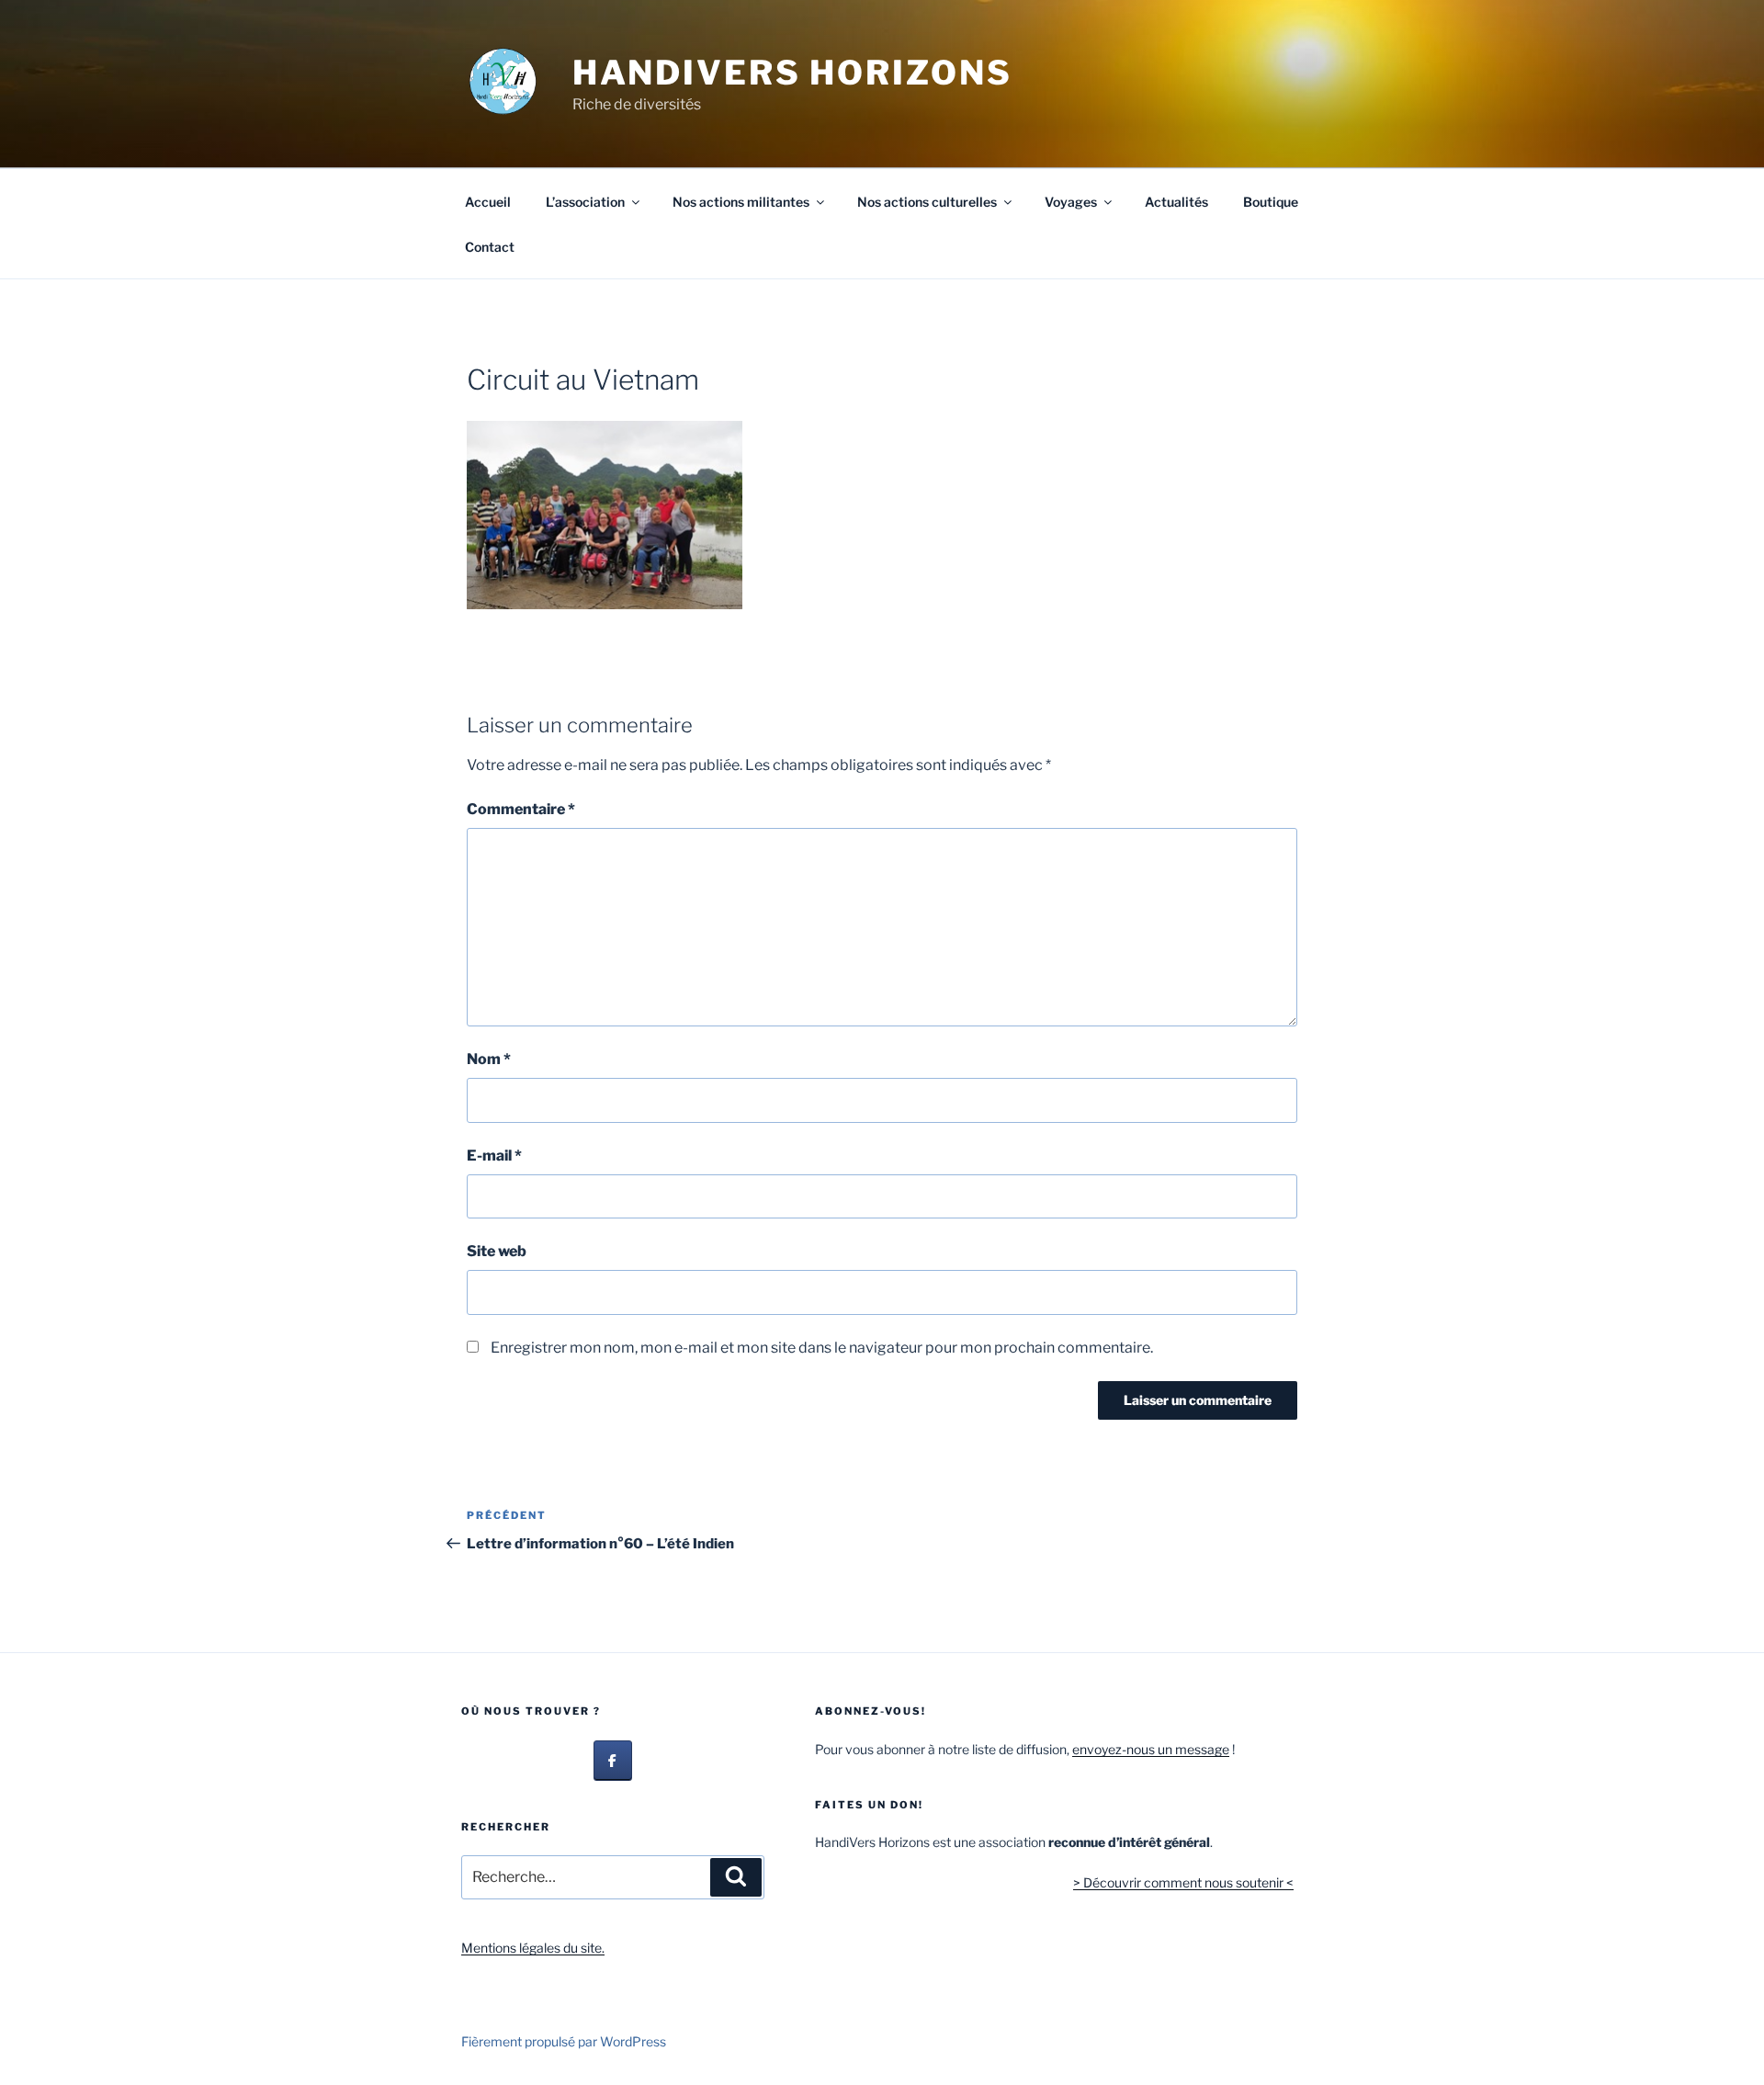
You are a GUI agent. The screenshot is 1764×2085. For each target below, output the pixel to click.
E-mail (494, 1156)
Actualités (1176, 202)
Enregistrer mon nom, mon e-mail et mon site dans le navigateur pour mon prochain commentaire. (822, 1348)
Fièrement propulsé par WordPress (564, 2041)
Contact (490, 247)
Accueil (488, 202)
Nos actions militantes (741, 202)
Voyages (1071, 202)
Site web (497, 1251)
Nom (489, 1059)
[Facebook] (613, 1761)
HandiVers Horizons (792, 73)
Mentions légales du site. (533, 1948)
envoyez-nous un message (1151, 1749)
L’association (585, 202)
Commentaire (521, 809)
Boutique (1271, 202)
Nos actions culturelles (927, 202)
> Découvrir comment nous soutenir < (1183, 1882)
